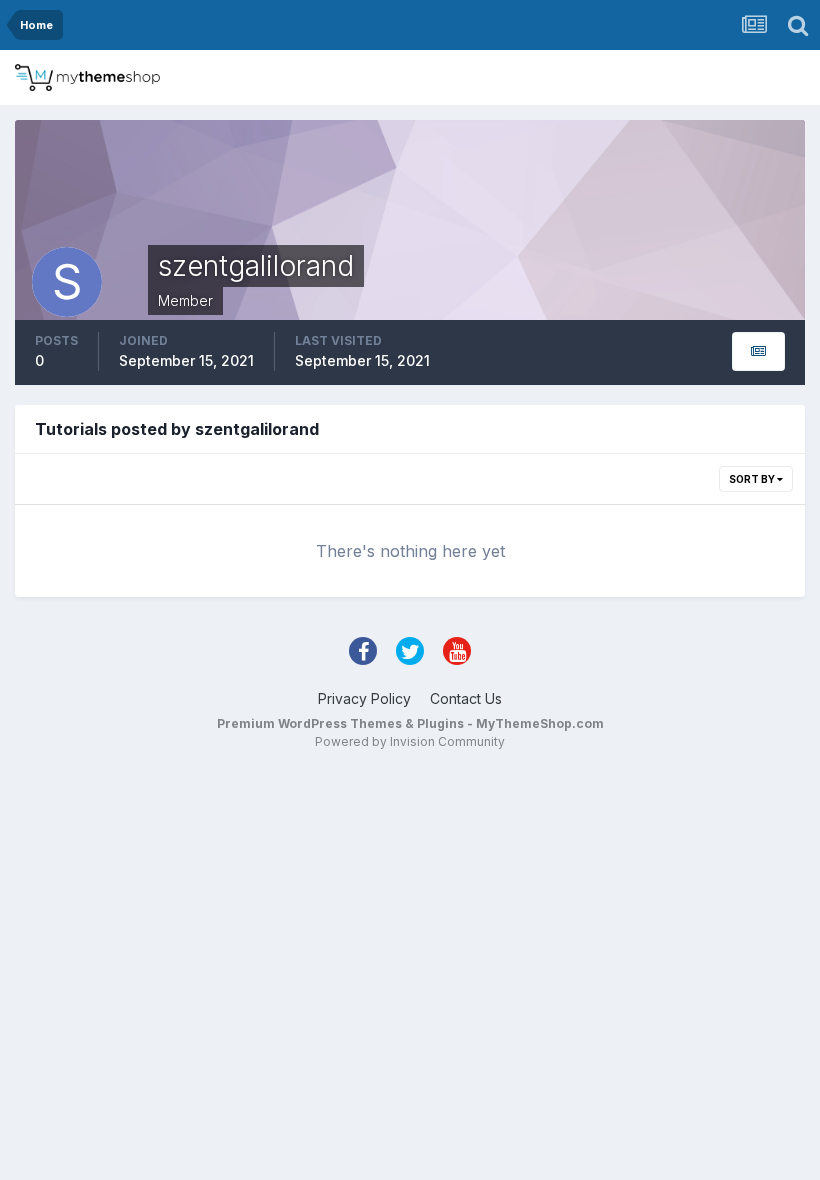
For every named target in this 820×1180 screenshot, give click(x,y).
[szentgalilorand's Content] (758, 351)
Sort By (753, 479)
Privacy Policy (364, 698)
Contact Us (466, 698)
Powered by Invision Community (410, 741)
